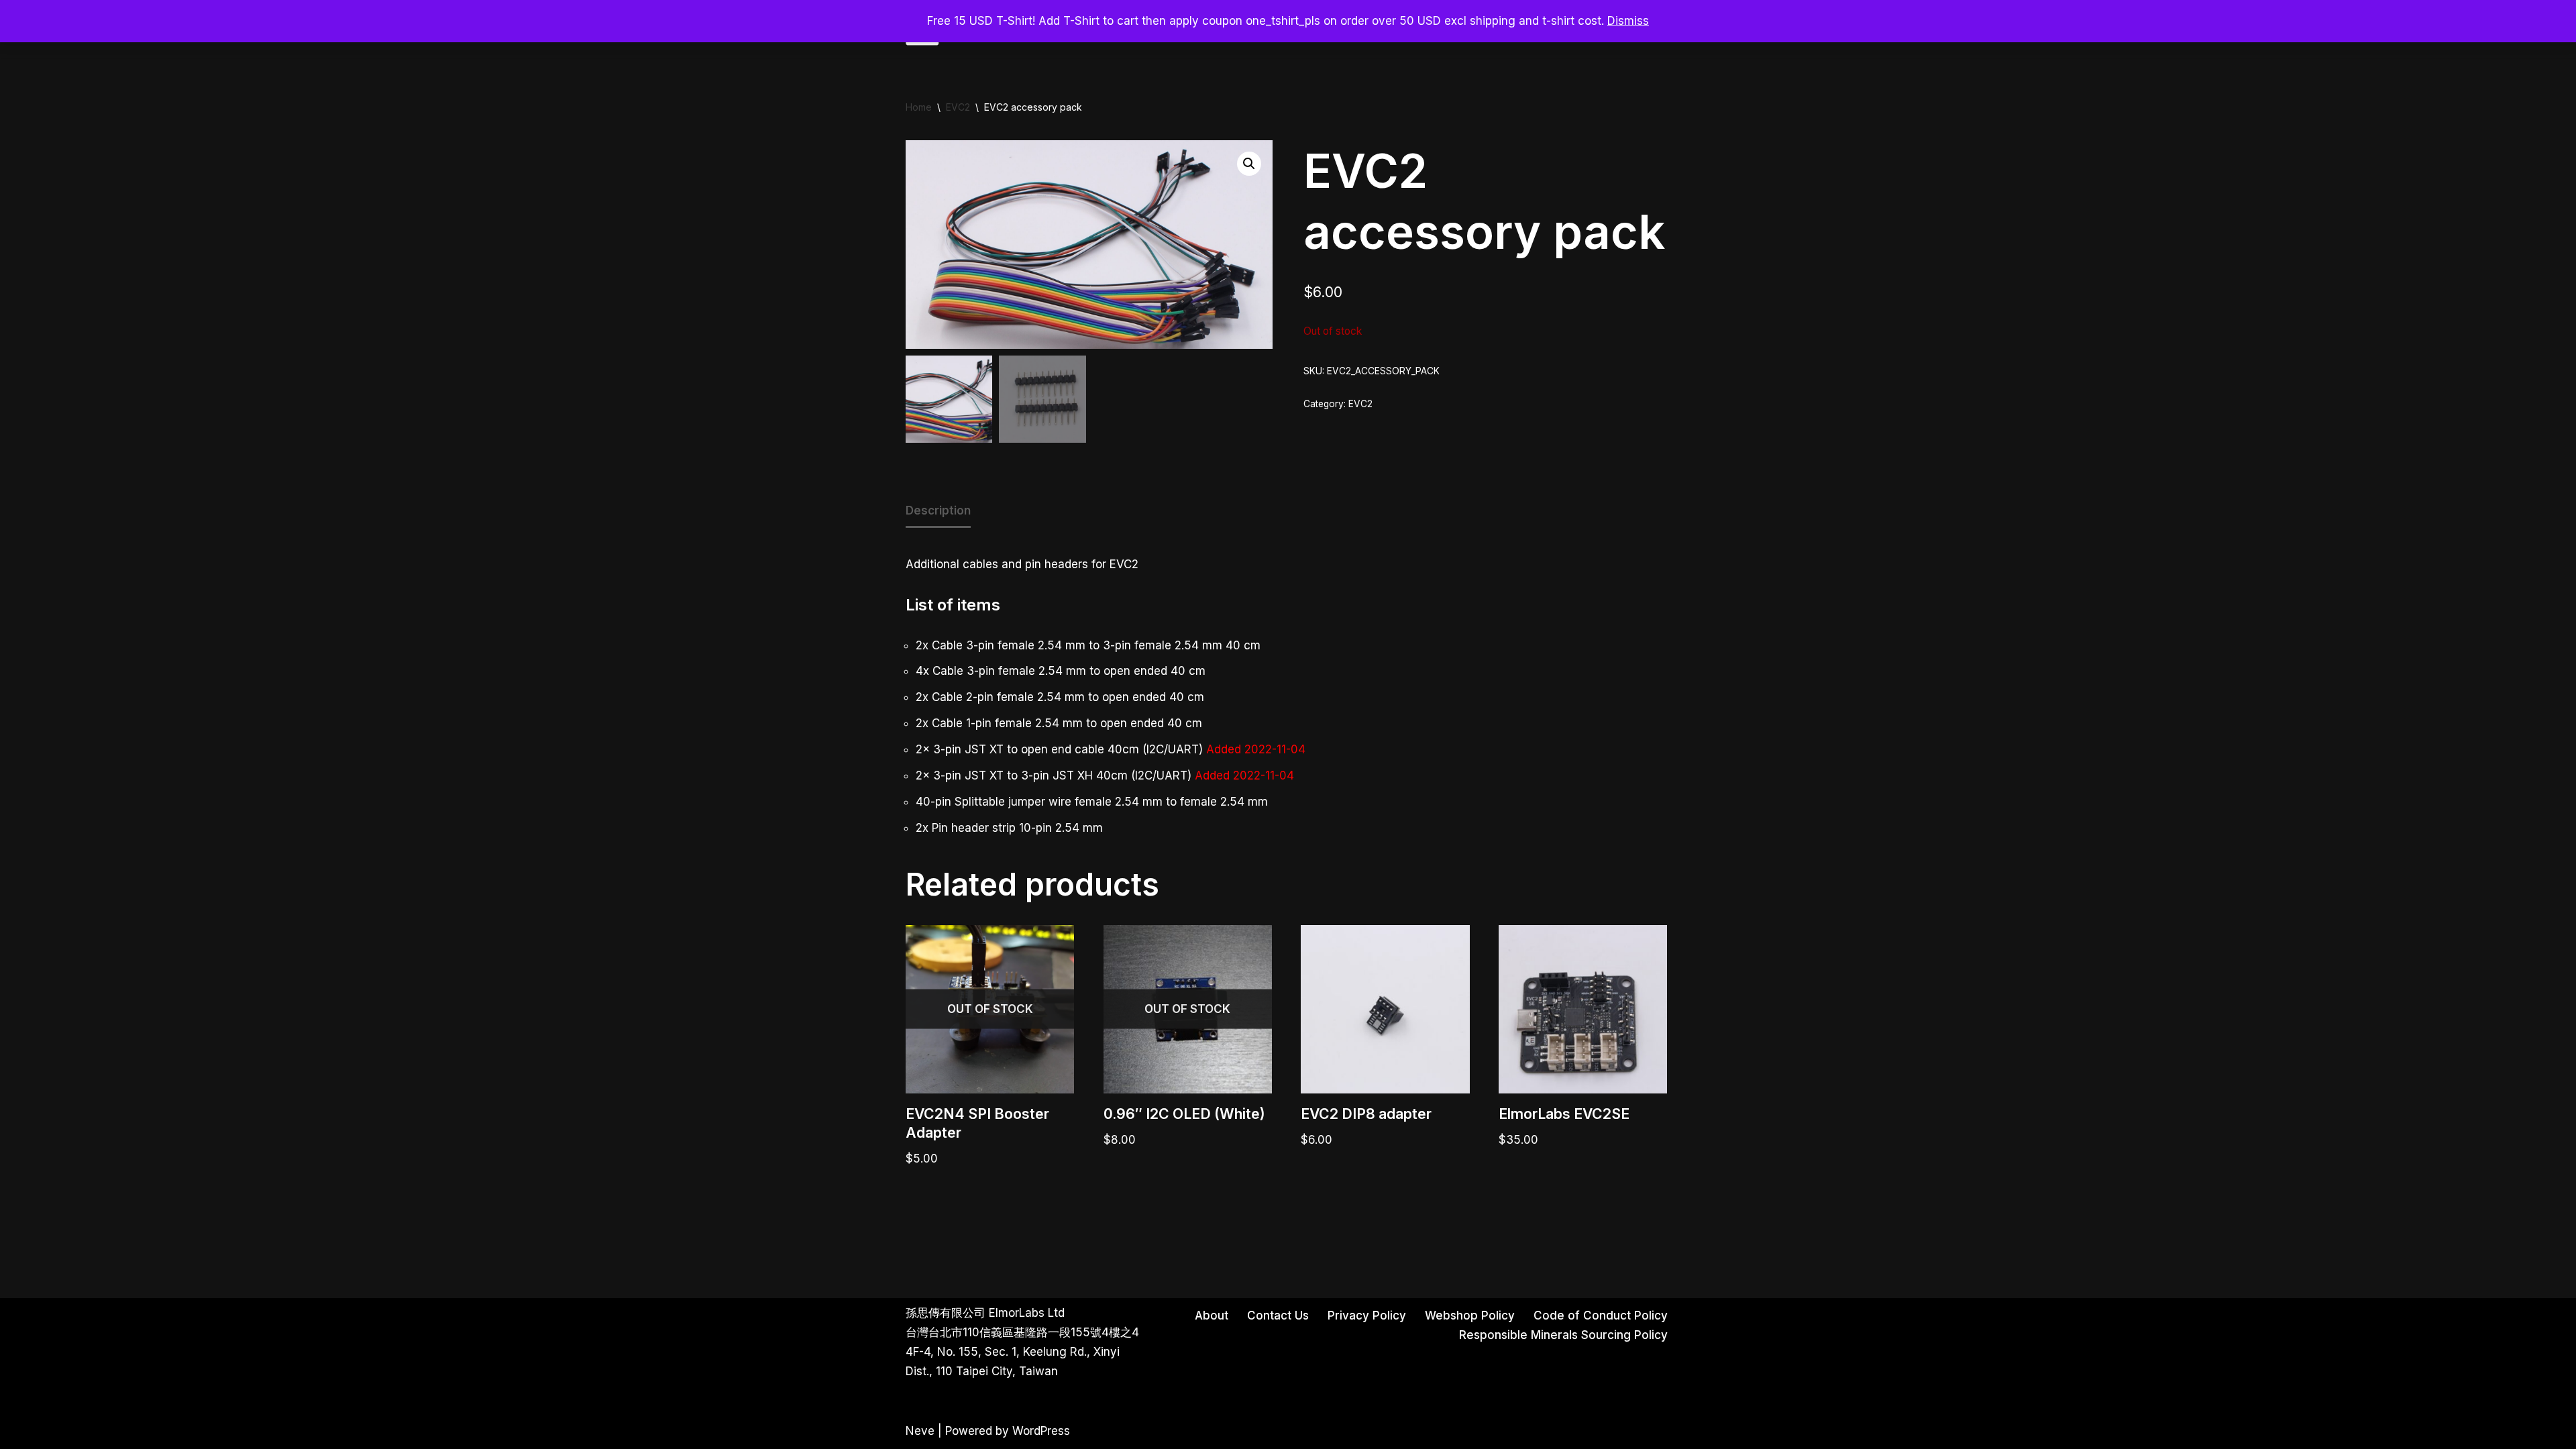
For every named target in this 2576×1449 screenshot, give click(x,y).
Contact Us (1278, 1316)
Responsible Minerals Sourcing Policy (1563, 1335)
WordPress (1041, 1431)
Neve (920, 1431)
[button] (1249, 164)
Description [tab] (938, 511)
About (1212, 1316)
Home (919, 107)
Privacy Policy (1367, 1316)
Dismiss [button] (1628, 21)
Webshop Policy (1470, 1316)
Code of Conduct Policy (1601, 1316)
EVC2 (958, 107)
